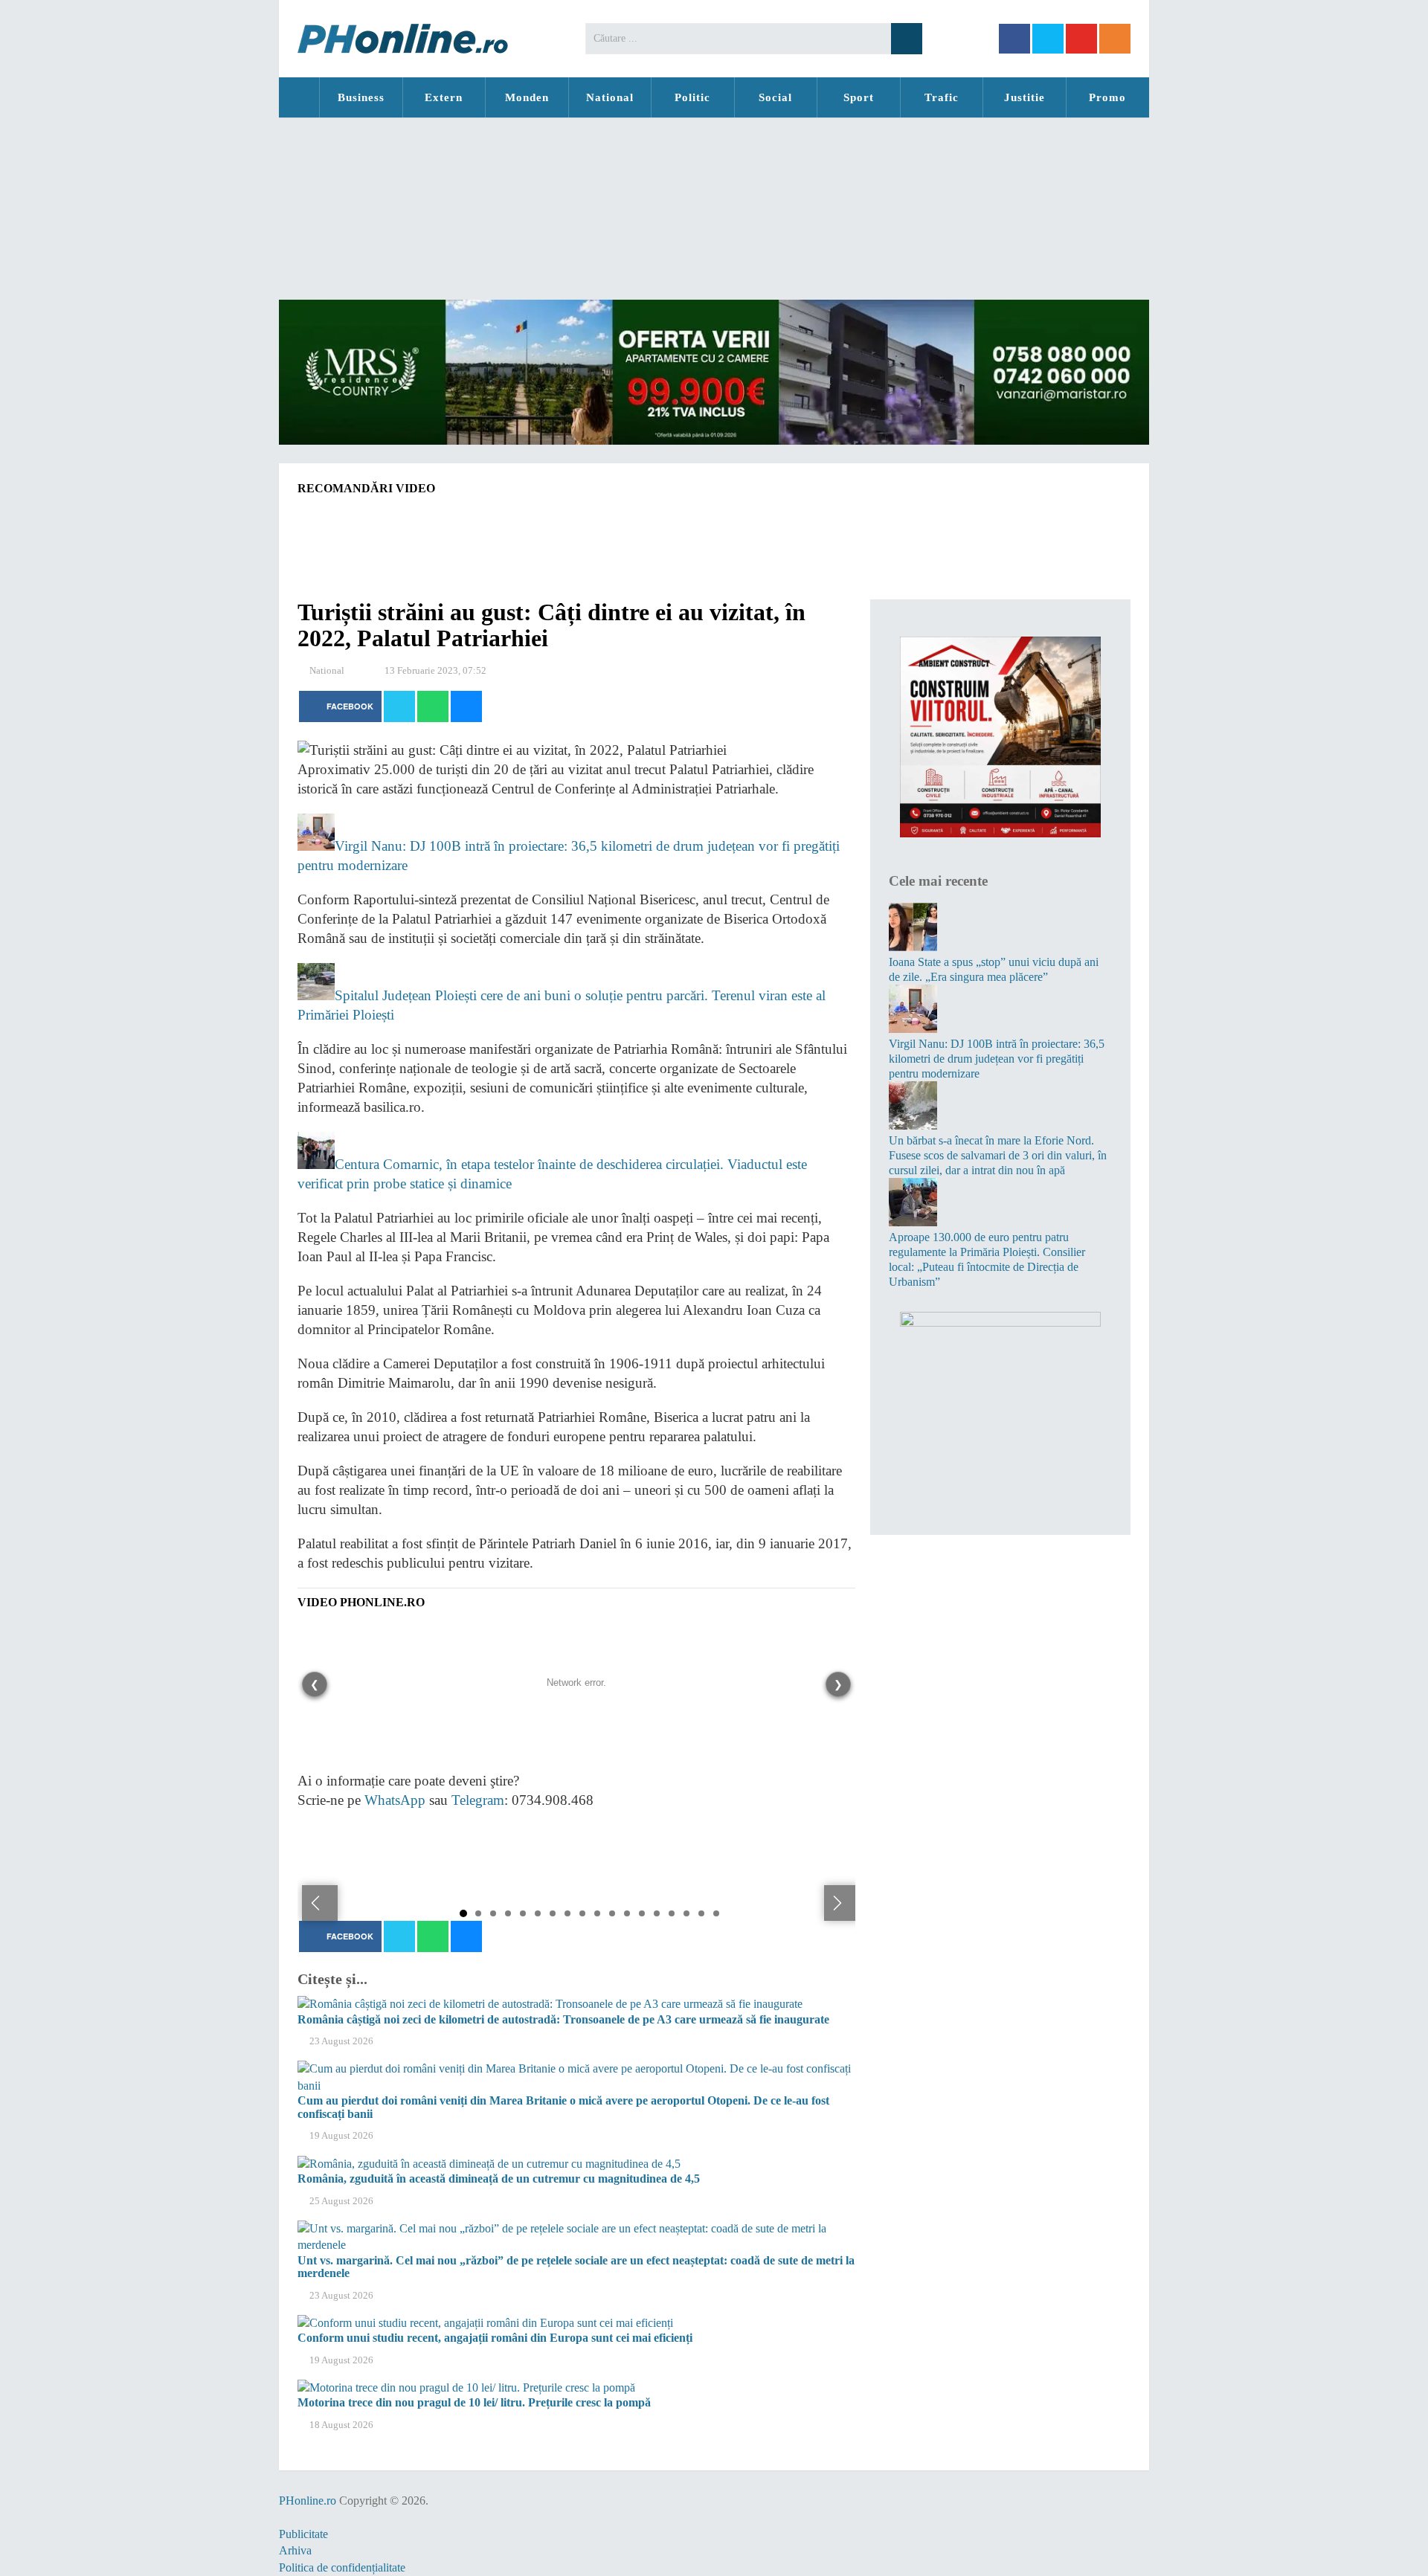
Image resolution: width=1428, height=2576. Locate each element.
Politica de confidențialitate (342, 2567)
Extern (444, 97)
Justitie (1025, 97)
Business (361, 97)
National (610, 97)
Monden (527, 97)
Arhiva (295, 2550)
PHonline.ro (299, 97)
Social (775, 97)
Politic (692, 97)
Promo (1107, 97)
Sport (859, 97)
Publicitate (303, 2534)
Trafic (942, 97)
